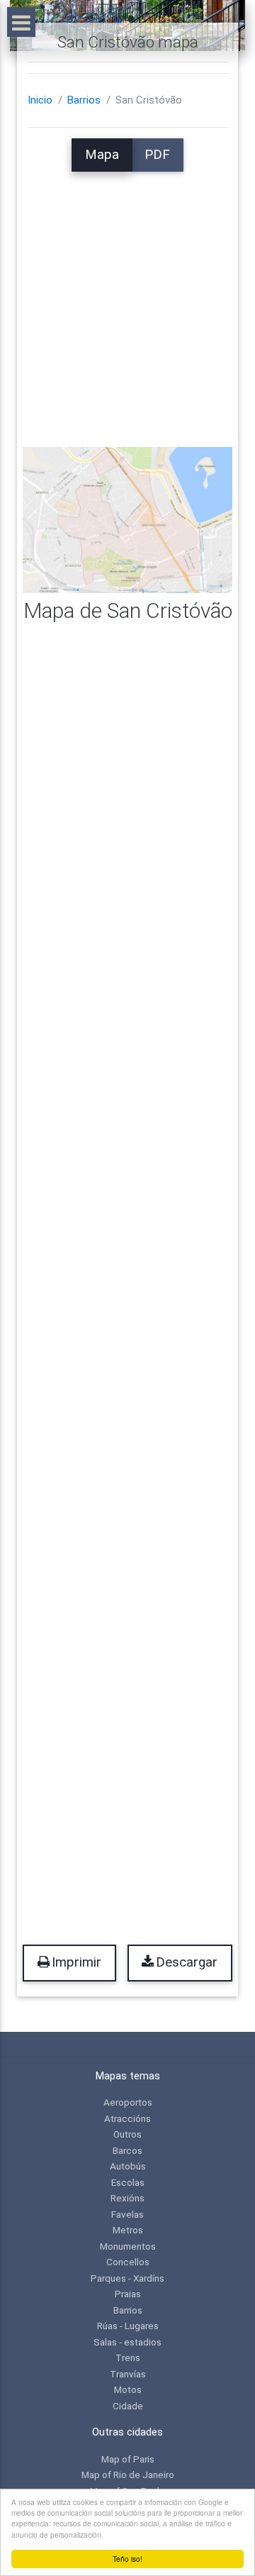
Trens (128, 2357)
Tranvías (128, 2374)
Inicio (40, 100)
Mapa (102, 155)
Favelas (127, 2214)
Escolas (128, 2182)
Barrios (84, 100)
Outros (127, 2134)
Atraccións (127, 2118)
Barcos (127, 2150)
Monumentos (128, 2246)
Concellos (128, 2262)
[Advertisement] (127, 299)
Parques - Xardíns (127, 2278)
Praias (128, 2294)
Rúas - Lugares (128, 2326)
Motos (128, 2389)
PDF (157, 155)
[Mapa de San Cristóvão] (127, 519)
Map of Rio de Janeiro (128, 2475)
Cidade (128, 2406)
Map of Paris (128, 2459)
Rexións (127, 2198)
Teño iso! (127, 2559)
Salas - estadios (127, 2342)
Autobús (128, 2166)
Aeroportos (128, 2102)
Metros (128, 2230)
